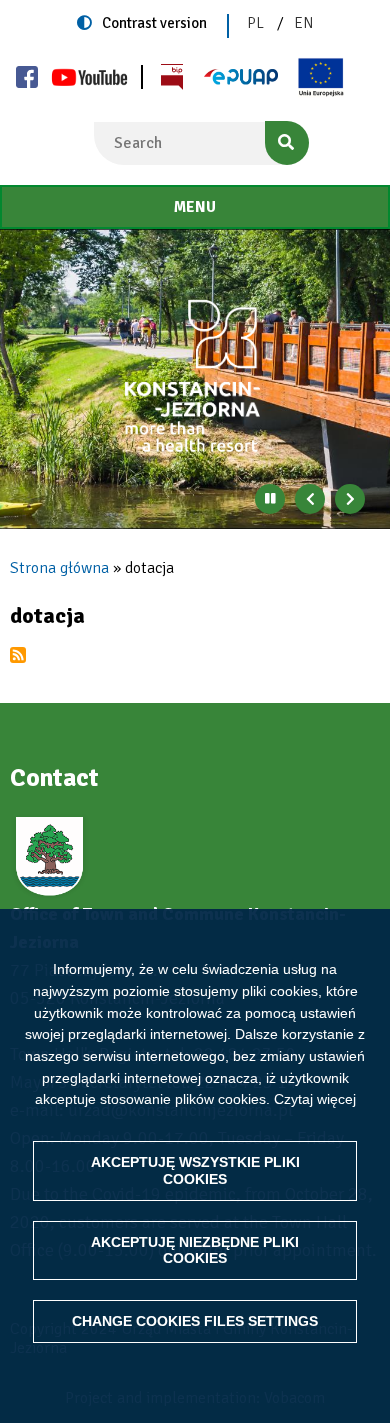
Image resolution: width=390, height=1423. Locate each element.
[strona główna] (195, 376)
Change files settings (195, 1321)
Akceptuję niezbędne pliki (195, 1250)
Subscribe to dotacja (18, 655)
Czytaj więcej (315, 1099)
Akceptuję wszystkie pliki (195, 1170)
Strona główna (59, 568)
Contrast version (154, 23)
